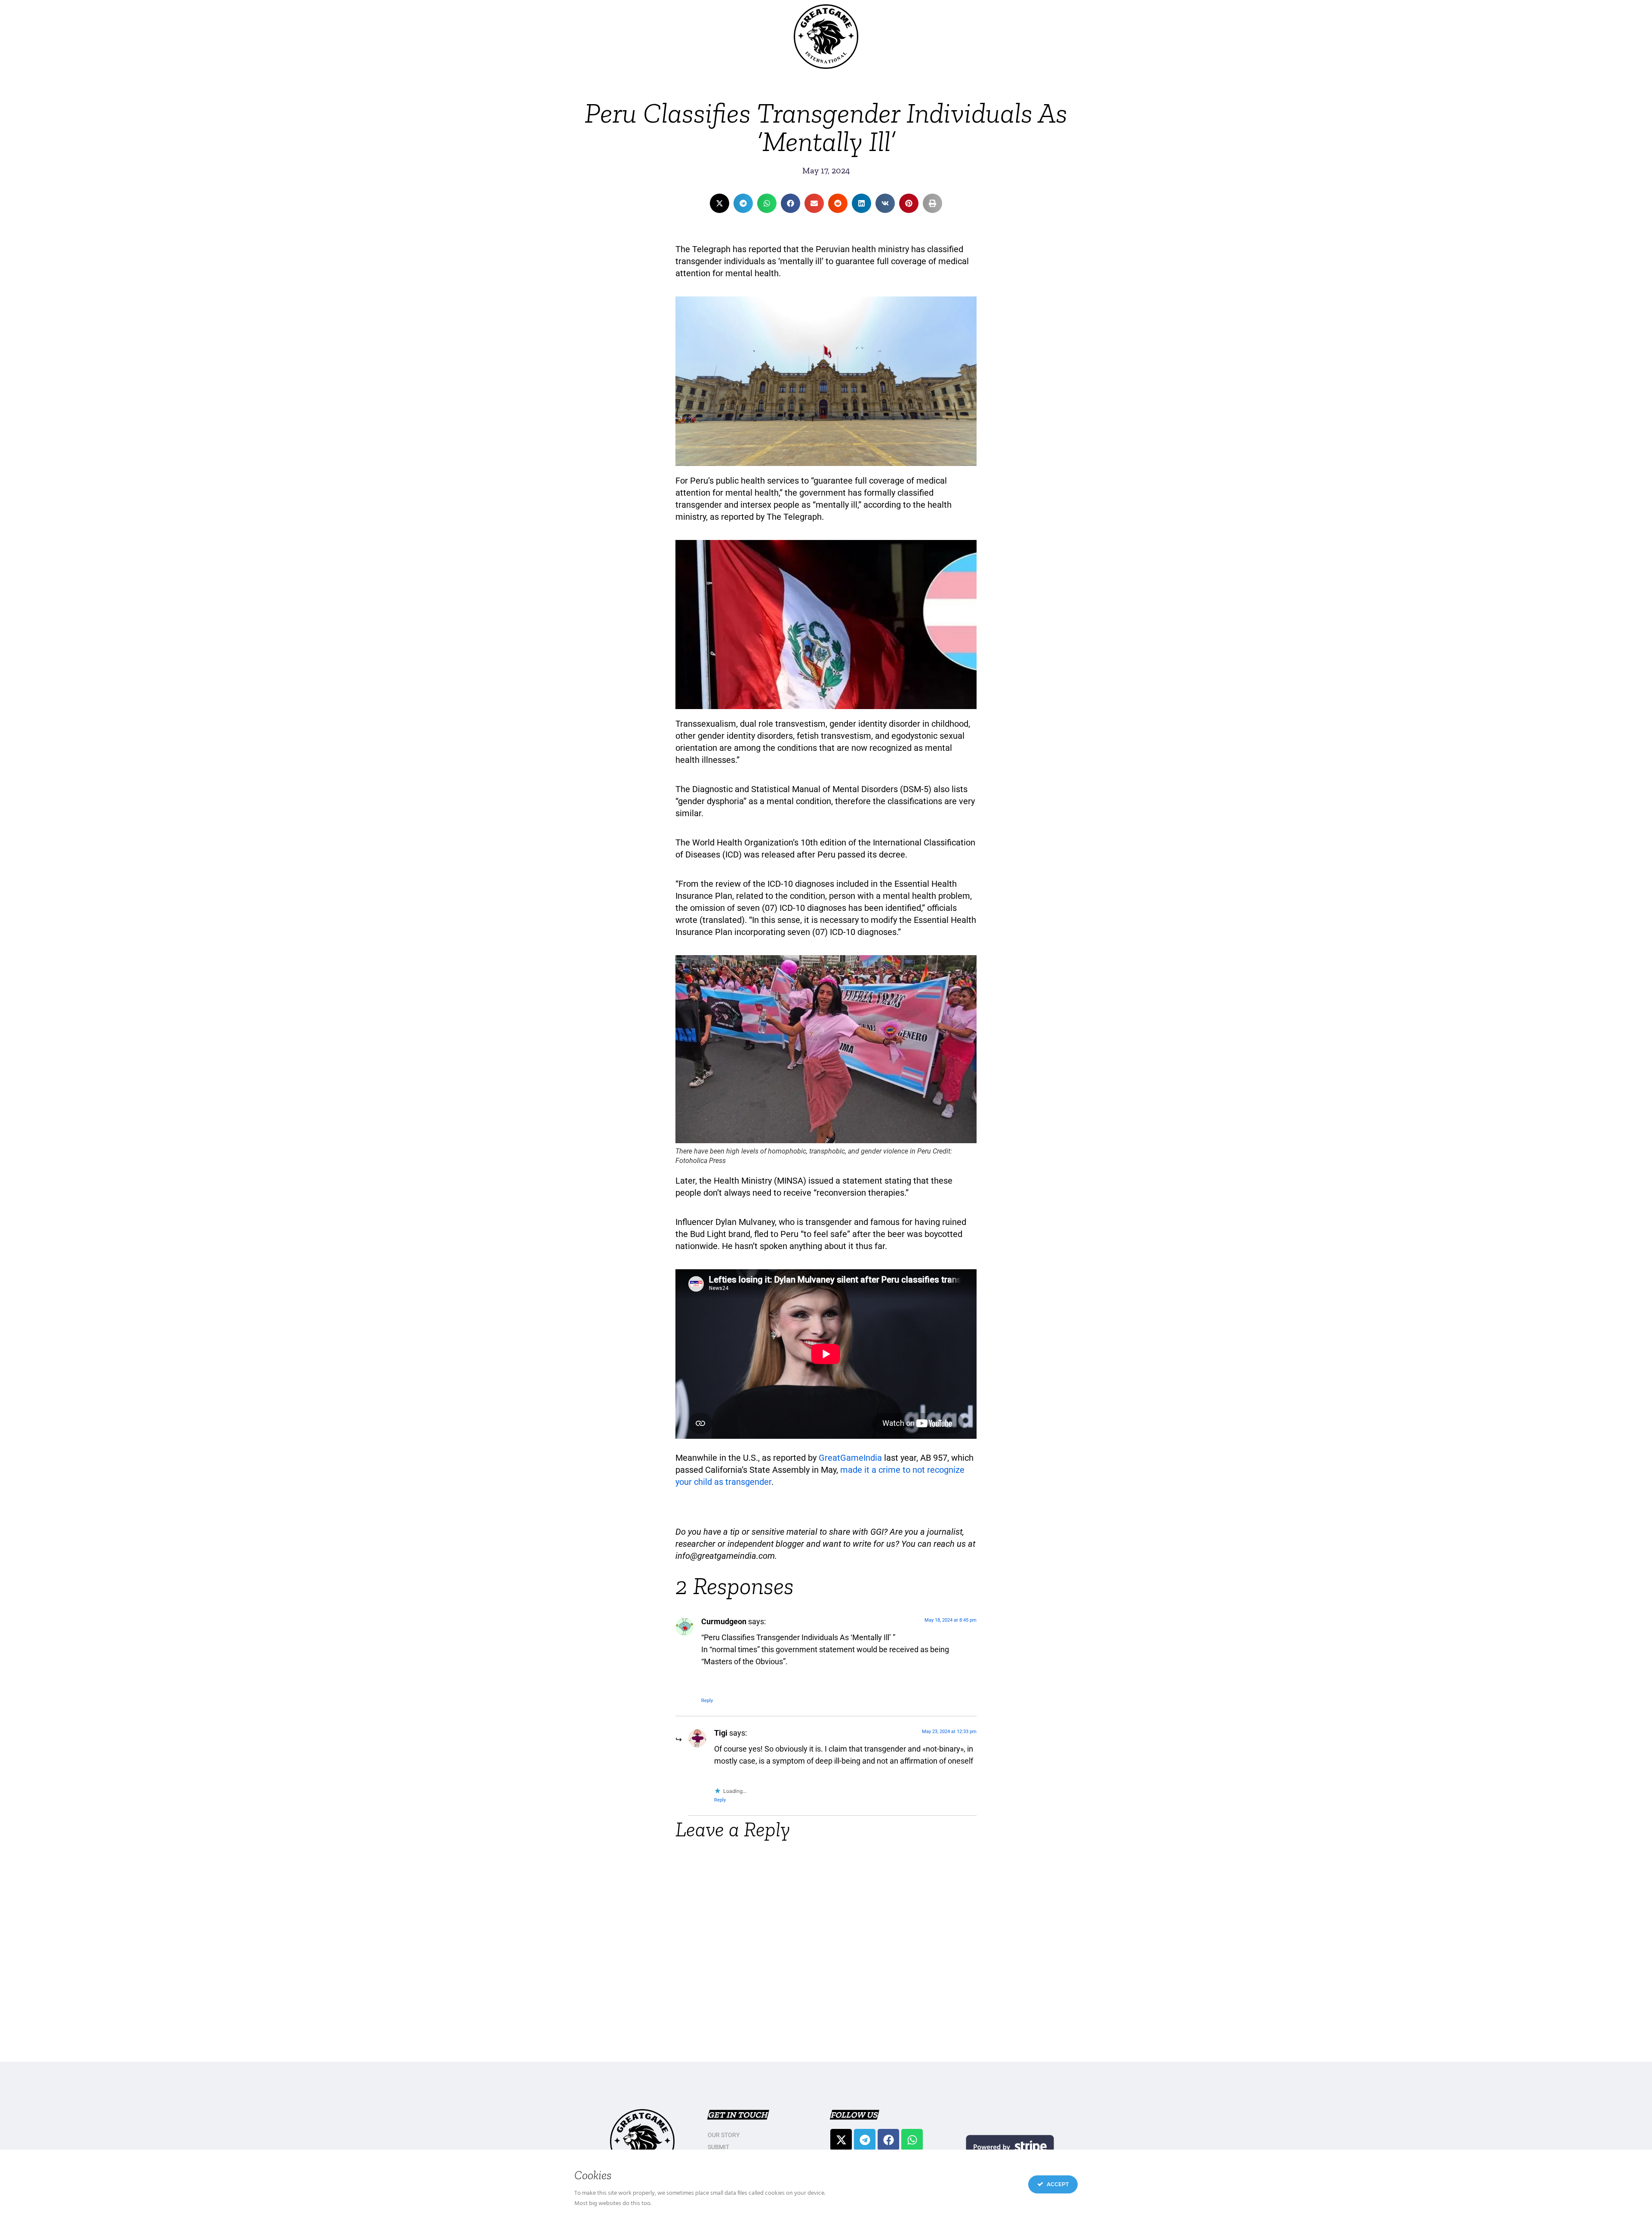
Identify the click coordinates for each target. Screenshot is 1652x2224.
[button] (720, 203)
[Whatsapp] (912, 2140)
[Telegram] (865, 2140)
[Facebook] (888, 2140)
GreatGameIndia (851, 1458)
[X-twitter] (841, 2140)
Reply (707, 1701)
